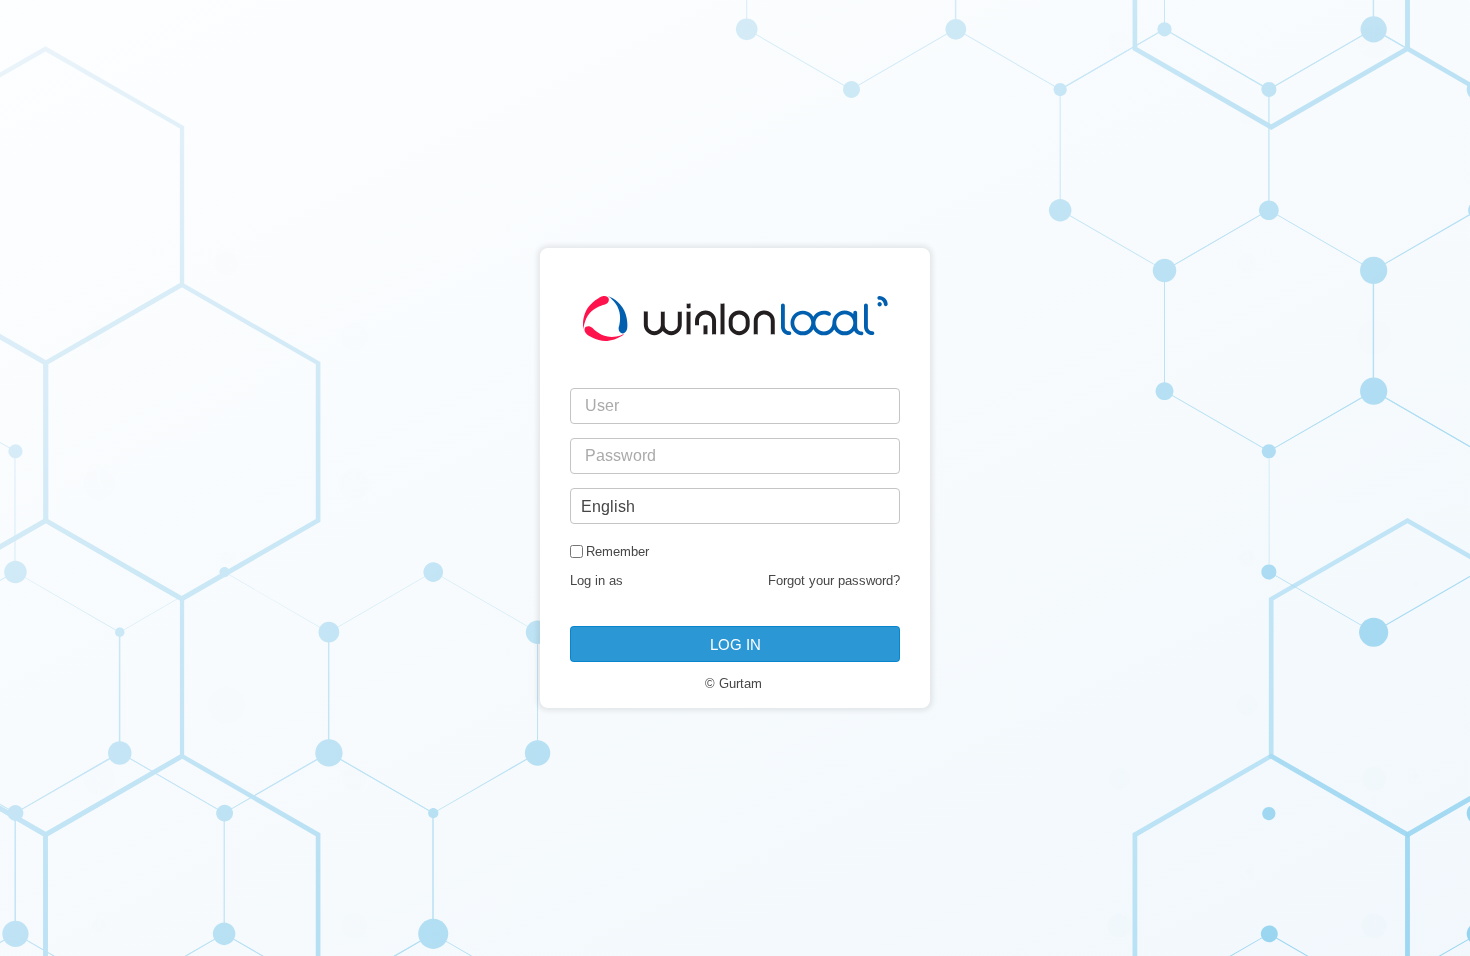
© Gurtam (733, 683)
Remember (617, 551)
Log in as (596, 580)
